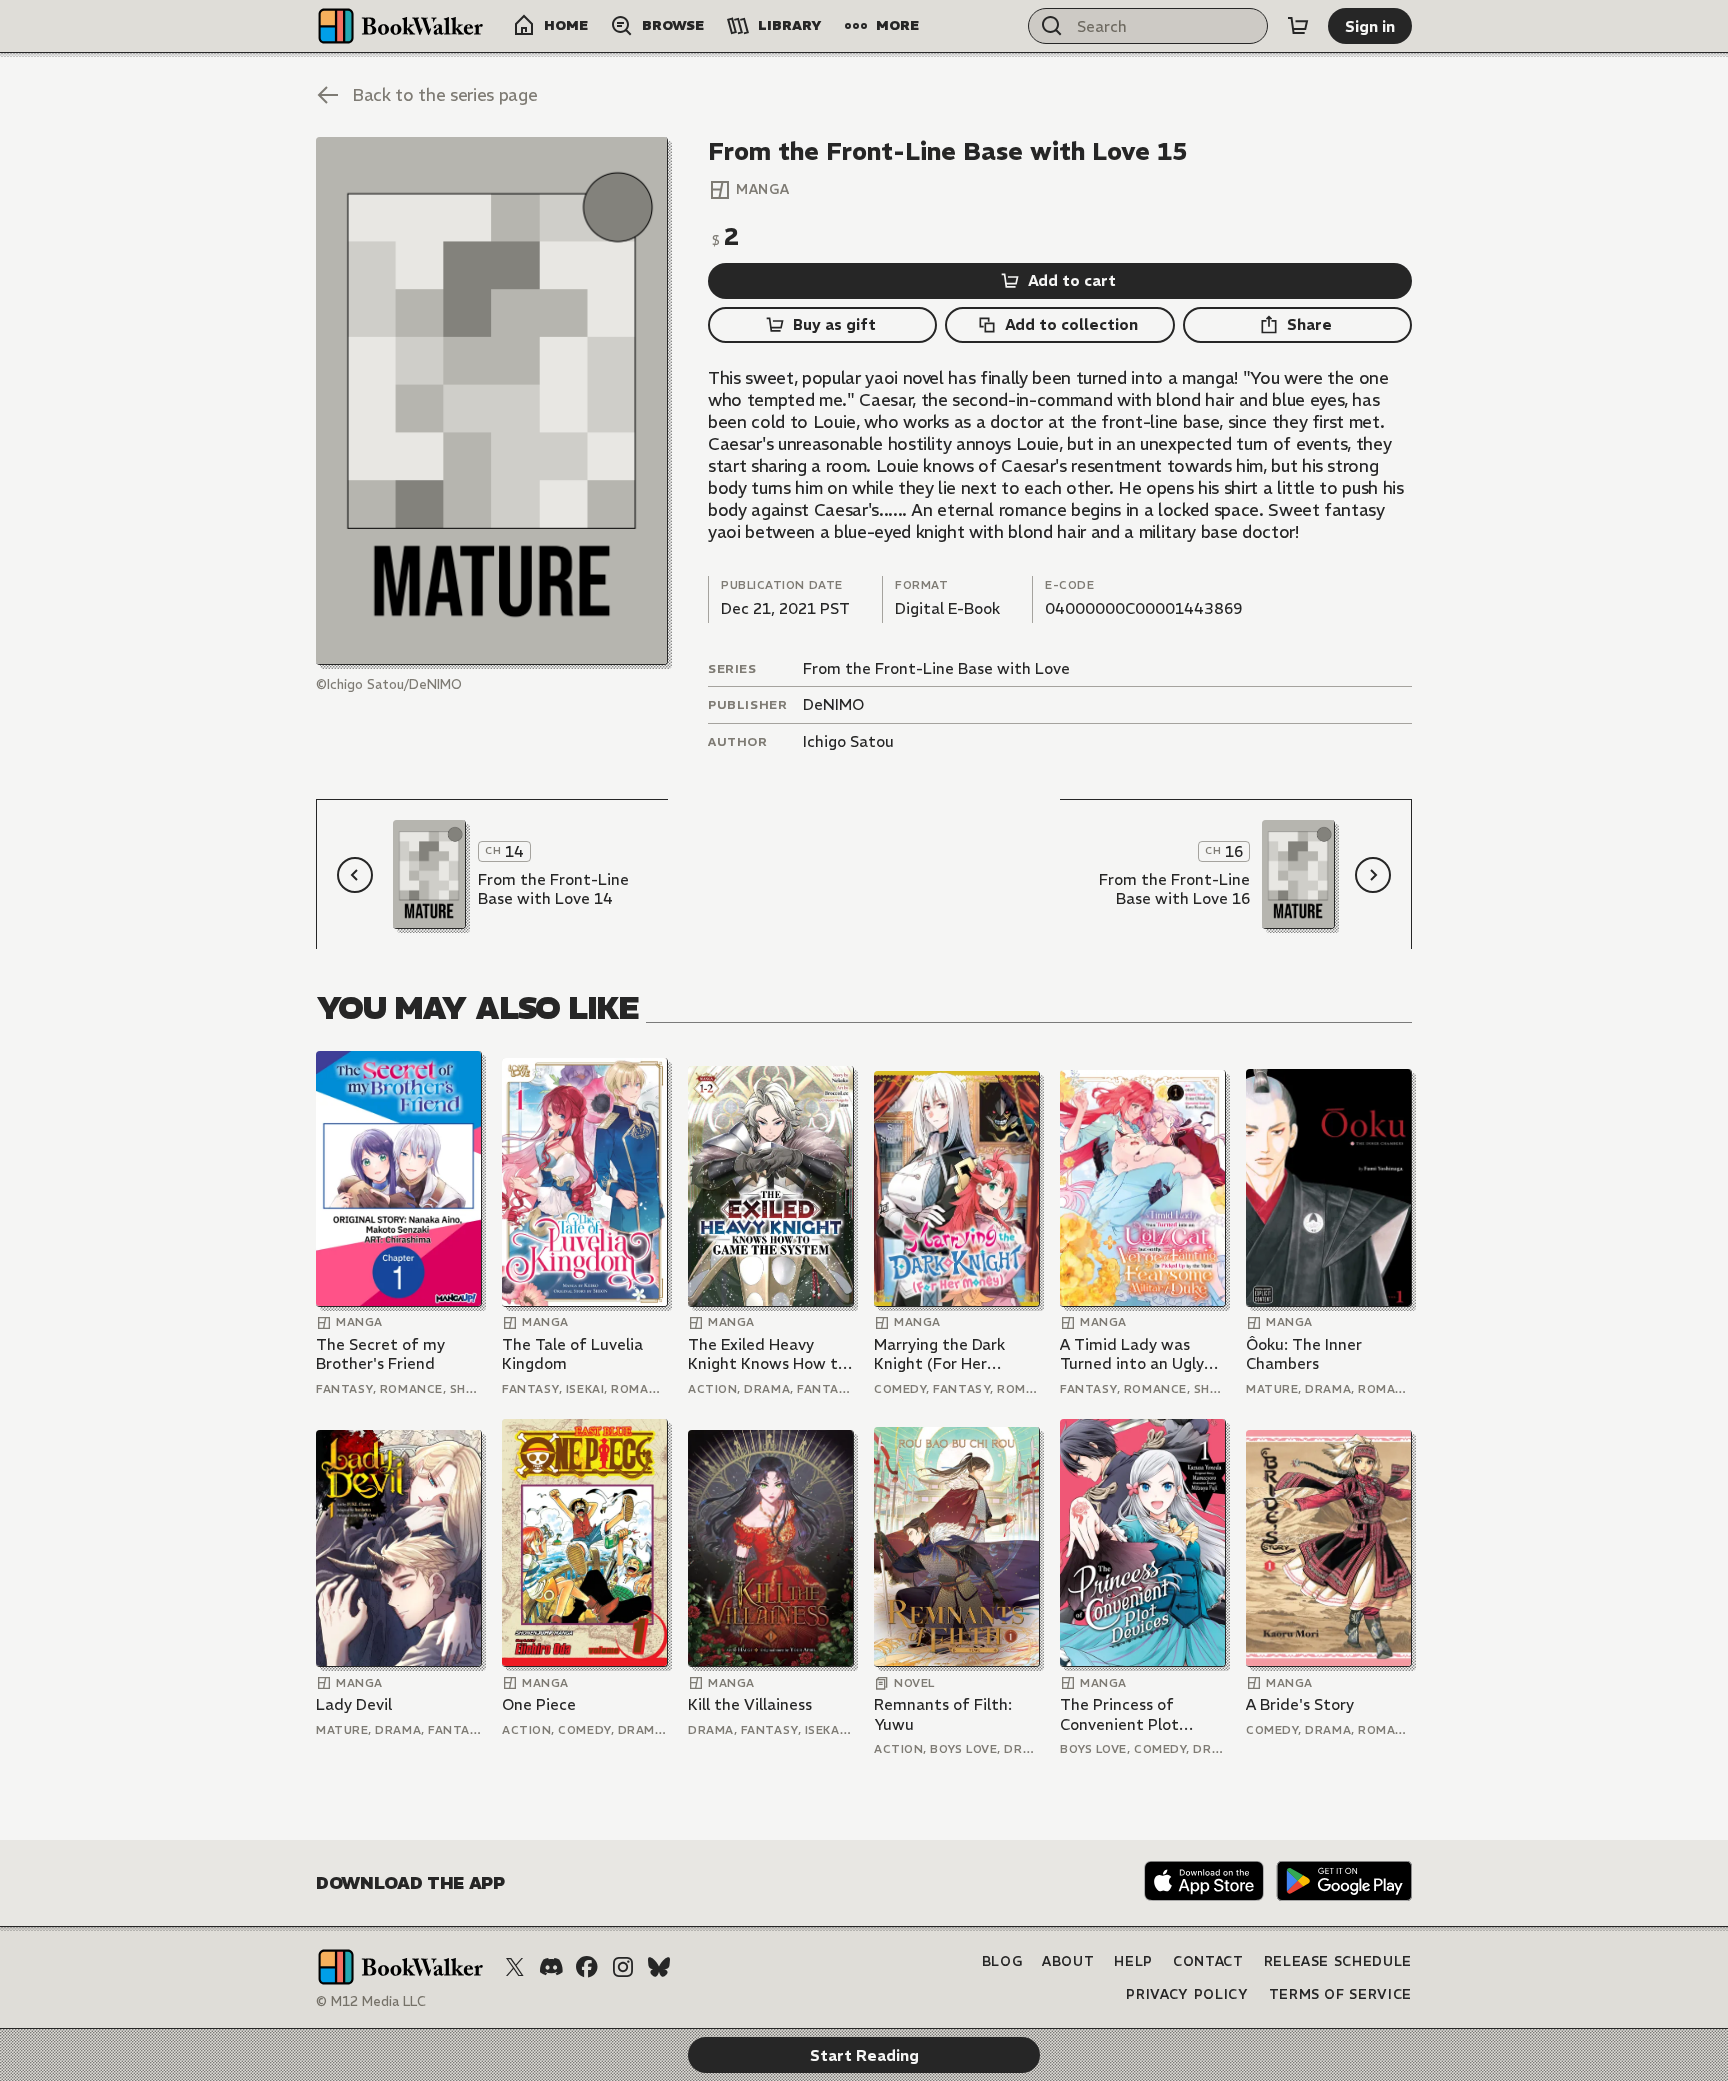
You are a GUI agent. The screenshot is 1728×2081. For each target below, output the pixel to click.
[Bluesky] (659, 1967)
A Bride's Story (1300, 1704)
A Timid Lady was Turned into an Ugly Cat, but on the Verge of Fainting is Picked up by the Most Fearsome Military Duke (1140, 1354)
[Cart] (1298, 26)
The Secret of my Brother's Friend (380, 1354)
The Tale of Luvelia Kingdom (572, 1354)
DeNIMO (833, 704)
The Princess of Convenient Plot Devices (1119, 1714)
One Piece (539, 1704)
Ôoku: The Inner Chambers (1304, 1354)
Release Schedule (1338, 1961)
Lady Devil (354, 1704)
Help (1133, 1961)
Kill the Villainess (750, 1704)
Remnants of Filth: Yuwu (943, 1714)
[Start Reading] (492, 401)
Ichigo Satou (848, 741)
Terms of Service (1340, 1994)
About (1068, 1961)
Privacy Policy (1187, 1994)
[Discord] (551, 1967)
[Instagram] (623, 1967)
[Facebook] (587, 1967)
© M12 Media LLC (371, 2001)
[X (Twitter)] (515, 1967)
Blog (1002, 1961)
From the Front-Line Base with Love (936, 668)
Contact (1208, 1961)
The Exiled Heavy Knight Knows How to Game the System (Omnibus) (767, 1354)
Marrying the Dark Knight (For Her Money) (939, 1354)
